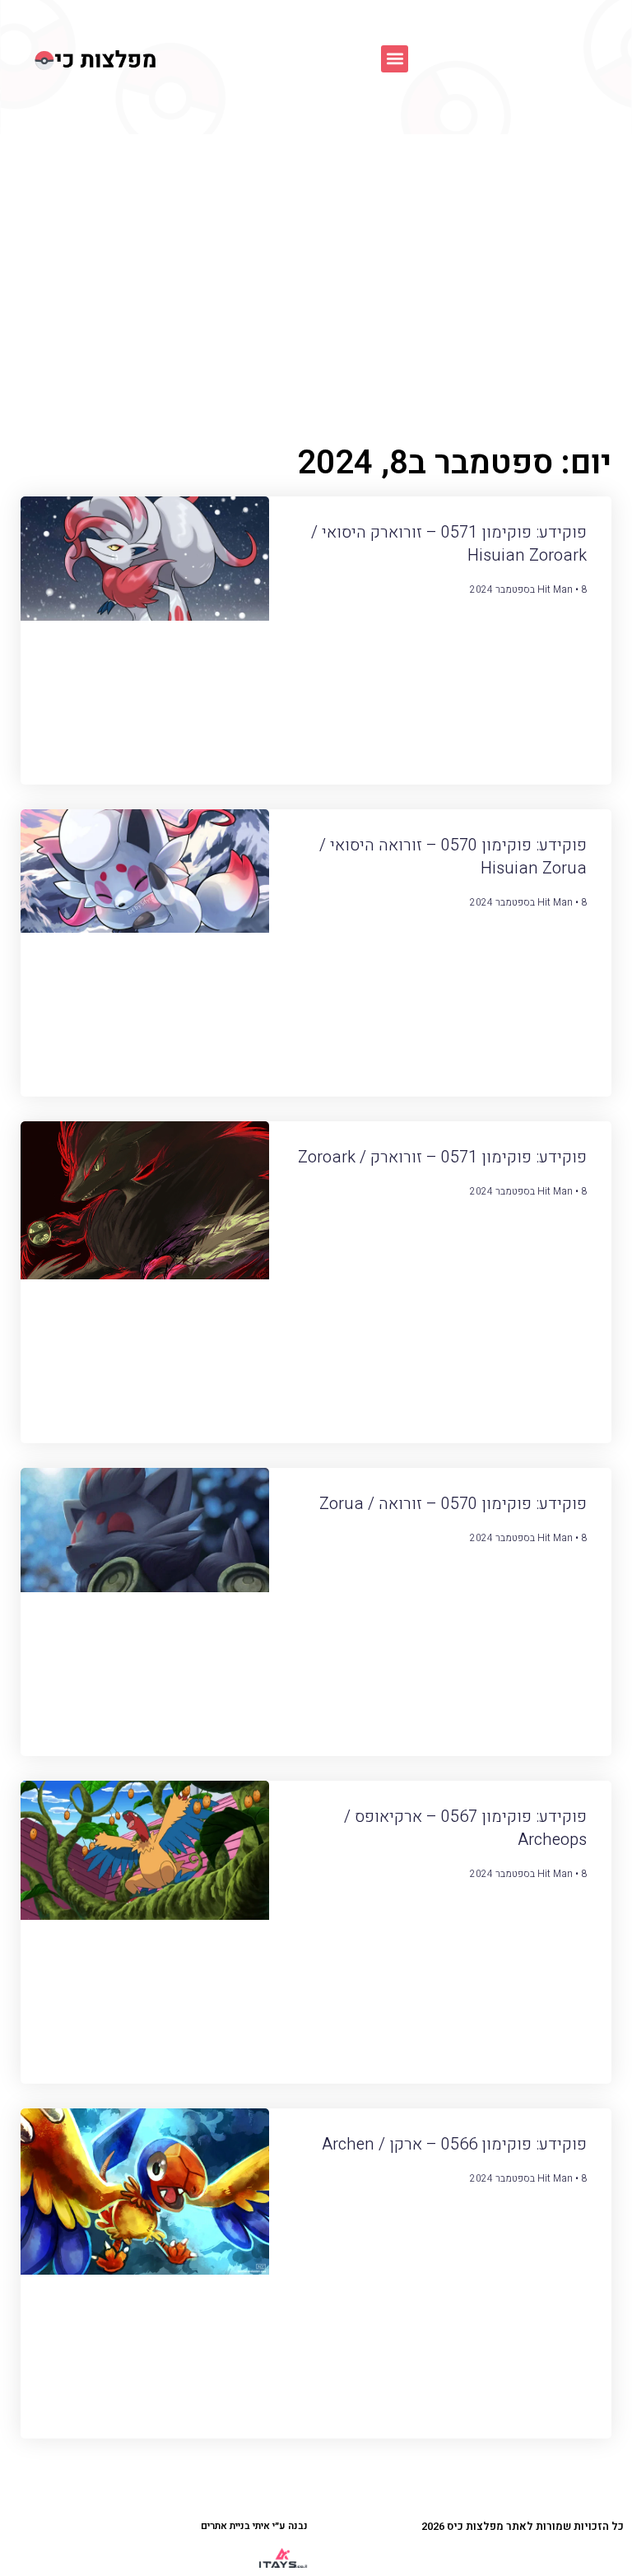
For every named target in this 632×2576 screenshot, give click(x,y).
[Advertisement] (316, 258)
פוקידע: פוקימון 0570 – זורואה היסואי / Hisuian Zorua (453, 857)
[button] (395, 59)
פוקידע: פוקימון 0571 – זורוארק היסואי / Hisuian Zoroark (449, 544)
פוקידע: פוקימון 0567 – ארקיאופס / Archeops (465, 1828)
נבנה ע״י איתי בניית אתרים (254, 2526)
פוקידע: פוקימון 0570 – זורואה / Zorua (453, 1504)
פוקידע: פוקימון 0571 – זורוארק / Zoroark (442, 1157)
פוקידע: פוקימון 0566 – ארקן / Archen (454, 2144)
